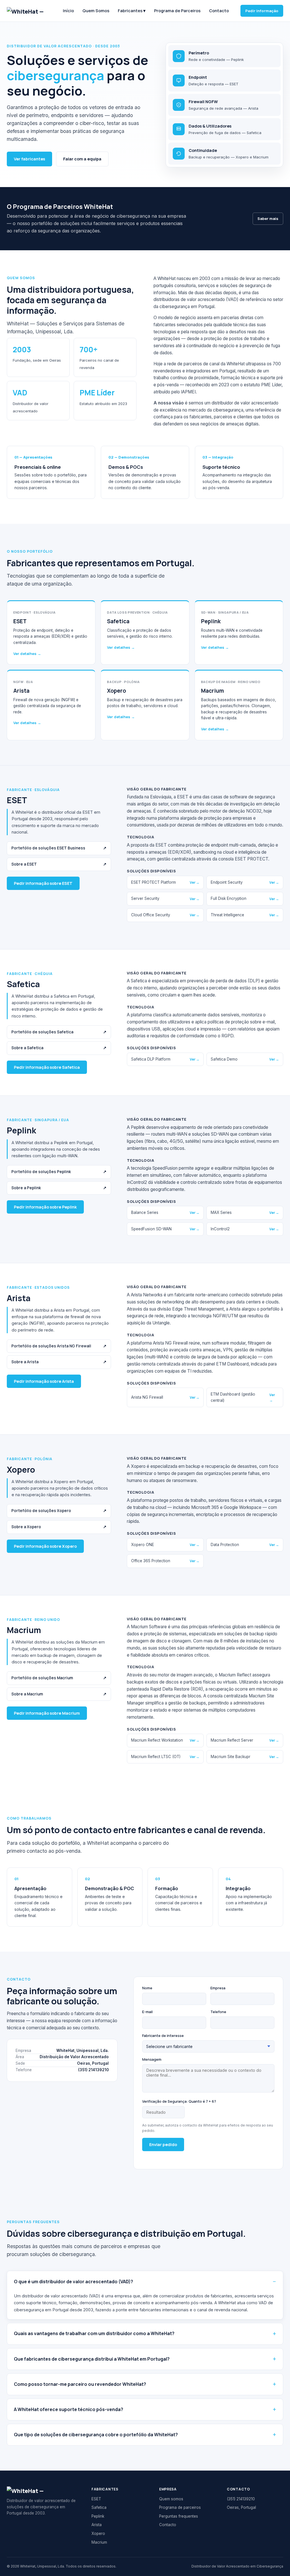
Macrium (99, 2542)
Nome (147, 1988)
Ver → (195, 882)
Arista (97, 2525)
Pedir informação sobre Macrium (47, 1713)
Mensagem (152, 2059)
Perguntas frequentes (179, 2516)
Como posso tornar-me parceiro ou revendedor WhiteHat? (80, 2384)
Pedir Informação (262, 11)
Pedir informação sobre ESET (43, 883)
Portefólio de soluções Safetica (59, 1032)
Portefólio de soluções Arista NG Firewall (59, 1346)
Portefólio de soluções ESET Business (59, 848)
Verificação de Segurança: (179, 2101)
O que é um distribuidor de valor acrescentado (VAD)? (73, 2282)
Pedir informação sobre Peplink (45, 1207)
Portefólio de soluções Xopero (59, 1511)
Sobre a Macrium (59, 1694)
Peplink (98, 2516)
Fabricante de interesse (163, 2036)
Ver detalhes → (27, 654)
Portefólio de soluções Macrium (59, 1678)
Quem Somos (96, 11)
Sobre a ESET (59, 864)
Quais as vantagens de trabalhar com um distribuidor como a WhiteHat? (94, 2333)
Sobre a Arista (59, 1362)
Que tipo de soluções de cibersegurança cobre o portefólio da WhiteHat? (96, 2435)
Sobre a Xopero (59, 1527)
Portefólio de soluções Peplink (59, 1172)
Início (68, 11)
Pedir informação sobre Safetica (47, 1067)
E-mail (147, 2012)
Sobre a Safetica (59, 1048)
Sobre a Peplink (59, 1188)
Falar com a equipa (82, 159)
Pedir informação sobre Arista (44, 1381)
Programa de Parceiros (177, 11)
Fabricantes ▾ (132, 11)
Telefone (218, 2012)
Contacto (219, 11)
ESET (96, 2499)
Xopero (98, 2533)
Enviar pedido (163, 2144)
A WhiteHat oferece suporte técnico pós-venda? (69, 2409)
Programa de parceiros (180, 2507)
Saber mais (268, 219)
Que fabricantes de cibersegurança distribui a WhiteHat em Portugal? (92, 2359)
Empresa (218, 1988)
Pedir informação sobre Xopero (45, 1546)
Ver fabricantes (29, 159)
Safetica (99, 2507)
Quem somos (171, 2499)
